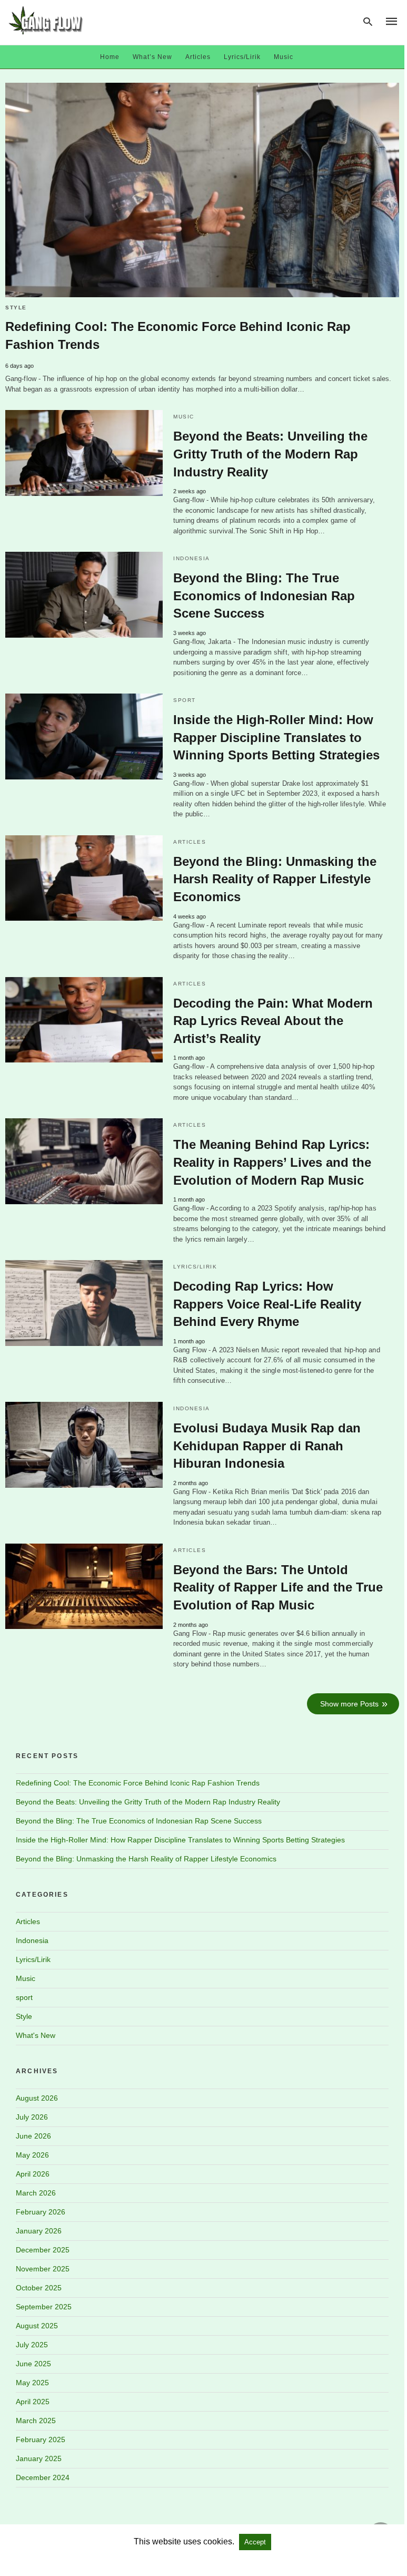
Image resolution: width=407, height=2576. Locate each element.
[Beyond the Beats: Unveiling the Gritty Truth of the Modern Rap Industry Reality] (84, 453)
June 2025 (33, 2364)
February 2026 (41, 2212)
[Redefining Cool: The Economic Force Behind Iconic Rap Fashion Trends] (202, 190)
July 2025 (32, 2345)
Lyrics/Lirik (242, 57)
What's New (36, 2035)
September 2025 (44, 2307)
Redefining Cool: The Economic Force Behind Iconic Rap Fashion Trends (138, 1783)
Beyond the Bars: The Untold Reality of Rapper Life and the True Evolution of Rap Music (278, 1587)
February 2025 (41, 2440)
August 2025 (37, 2326)
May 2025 (32, 2383)
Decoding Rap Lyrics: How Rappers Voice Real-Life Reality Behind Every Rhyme (267, 1304)
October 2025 (39, 2288)
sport (185, 700)
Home (110, 57)
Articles (198, 57)
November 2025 (43, 2269)
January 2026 (39, 2231)
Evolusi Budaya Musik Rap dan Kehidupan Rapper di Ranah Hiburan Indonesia (267, 1446)
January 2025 (39, 2458)
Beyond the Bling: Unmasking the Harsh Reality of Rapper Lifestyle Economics (275, 879)
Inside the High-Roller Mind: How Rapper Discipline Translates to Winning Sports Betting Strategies (276, 737)
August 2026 (37, 2098)
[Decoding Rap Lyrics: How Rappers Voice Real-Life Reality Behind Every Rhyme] (84, 1303)
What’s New (152, 57)
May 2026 (32, 2155)
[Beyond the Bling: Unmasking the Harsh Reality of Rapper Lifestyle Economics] (84, 878)
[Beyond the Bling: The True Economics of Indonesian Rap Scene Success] (84, 595)
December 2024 (43, 2477)
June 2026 (33, 2136)
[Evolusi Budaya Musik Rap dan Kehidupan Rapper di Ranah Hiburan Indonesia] (84, 1445)
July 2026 (32, 2117)
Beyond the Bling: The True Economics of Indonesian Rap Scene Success (264, 596)
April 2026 (33, 2174)
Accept (255, 2542)
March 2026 (36, 2193)
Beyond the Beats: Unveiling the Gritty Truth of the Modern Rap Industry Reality (270, 454)
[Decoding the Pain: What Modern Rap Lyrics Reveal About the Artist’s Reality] (84, 1020)
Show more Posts (349, 1704)
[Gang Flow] (46, 20)
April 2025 (33, 2402)
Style (16, 308)
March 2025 (36, 2421)
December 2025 (43, 2250)
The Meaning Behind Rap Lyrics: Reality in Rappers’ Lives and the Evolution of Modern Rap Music (272, 1162)
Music (284, 57)
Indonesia (192, 558)
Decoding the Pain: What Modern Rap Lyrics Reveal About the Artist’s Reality (273, 1021)
